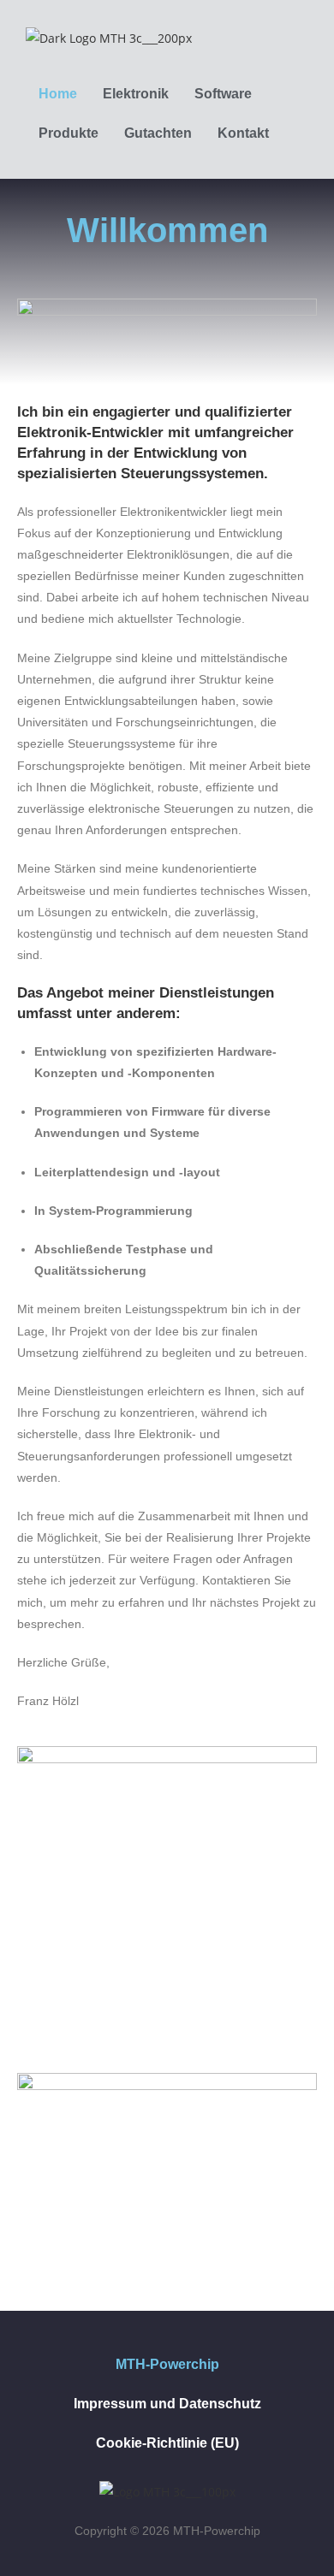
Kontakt (243, 133)
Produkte (69, 133)
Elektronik (136, 94)
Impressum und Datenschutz (167, 2404)
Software (223, 94)
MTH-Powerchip (167, 2364)
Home (58, 94)
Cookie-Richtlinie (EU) (167, 2443)
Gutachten (158, 133)
